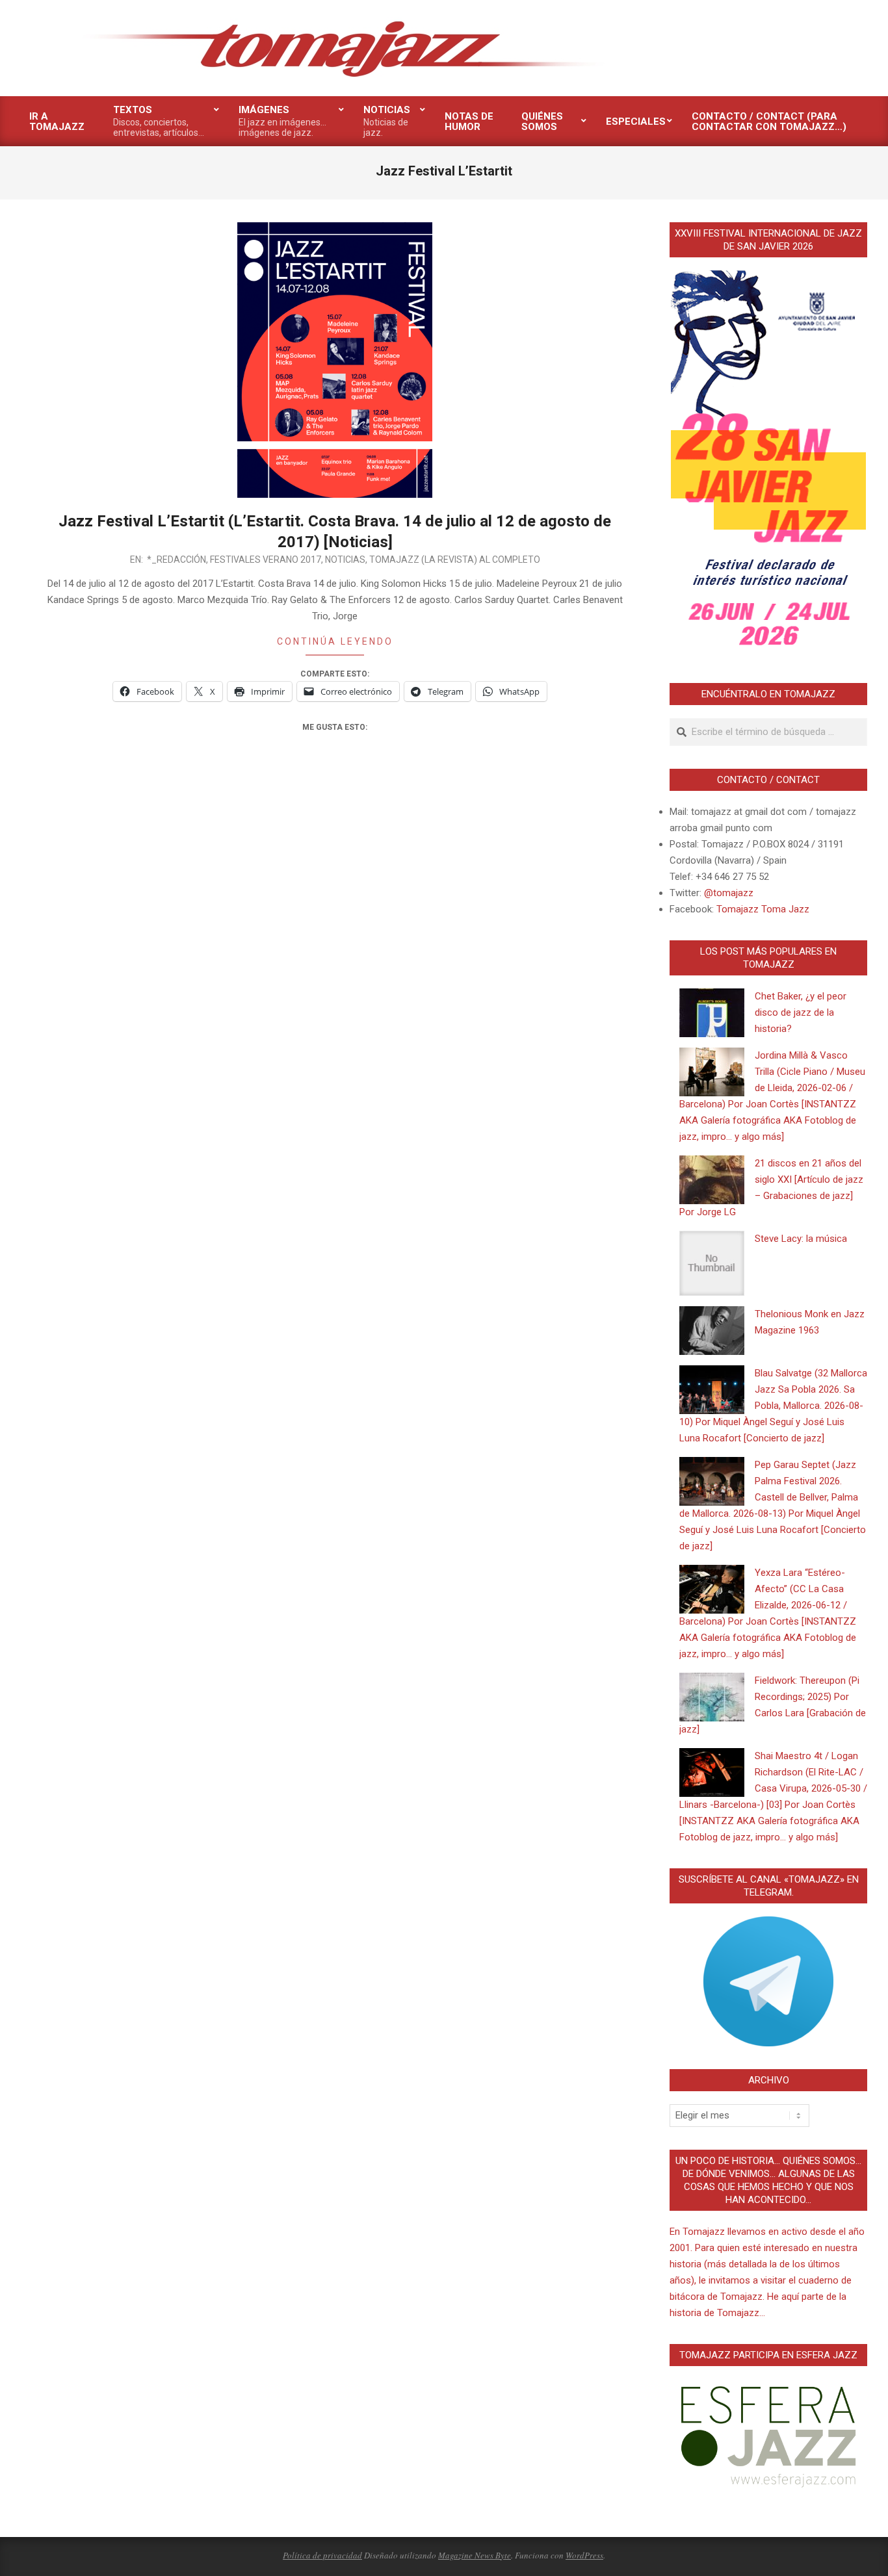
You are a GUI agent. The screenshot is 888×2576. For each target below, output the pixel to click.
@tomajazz (729, 893)
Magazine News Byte (475, 2555)
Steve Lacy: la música (801, 1239)
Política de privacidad (322, 2555)
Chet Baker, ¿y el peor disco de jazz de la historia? (801, 1012)
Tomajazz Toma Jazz (763, 909)
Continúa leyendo (335, 641)
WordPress (584, 2555)
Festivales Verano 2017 (266, 560)
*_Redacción (176, 560)
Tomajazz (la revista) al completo (455, 560)
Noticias (345, 560)
